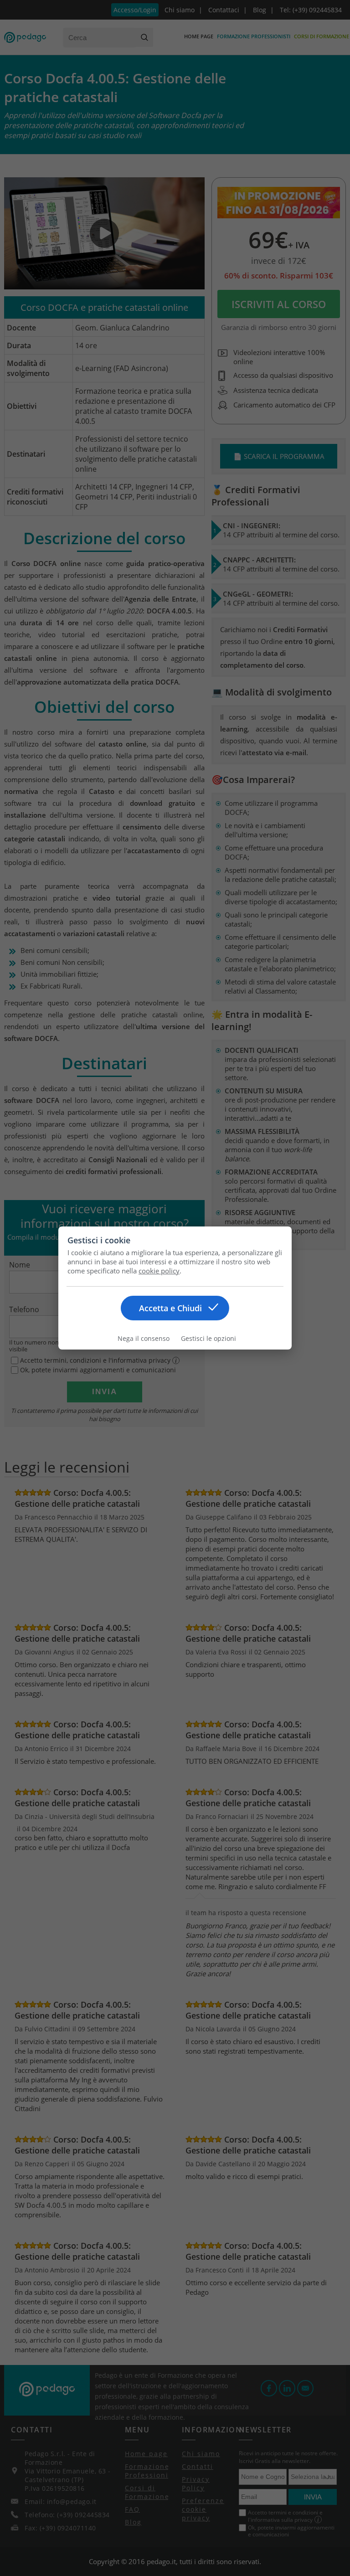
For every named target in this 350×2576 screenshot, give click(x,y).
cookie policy (159, 1271)
